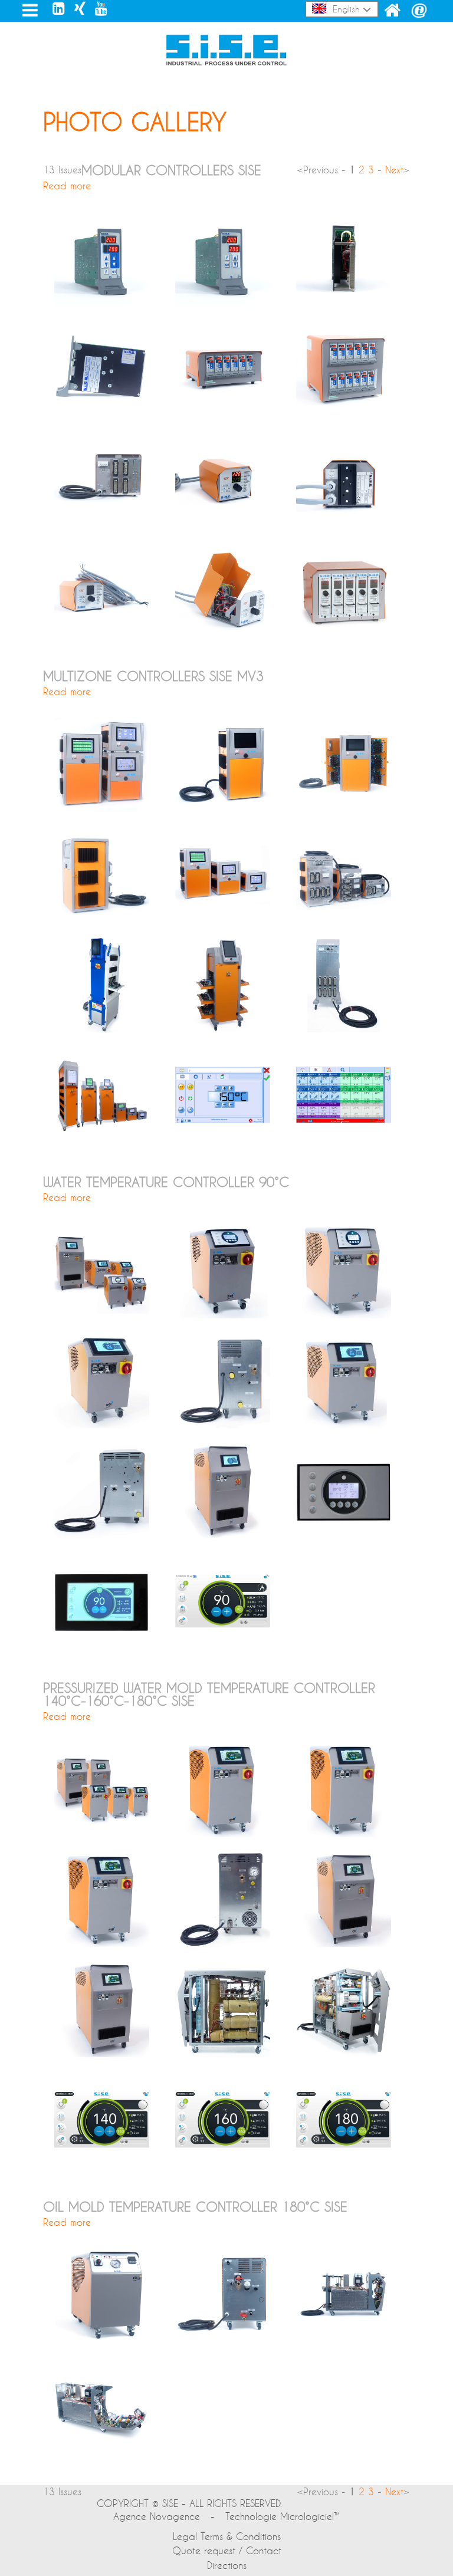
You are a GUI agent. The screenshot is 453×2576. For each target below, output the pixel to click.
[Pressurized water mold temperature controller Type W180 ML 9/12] (102, 1943)
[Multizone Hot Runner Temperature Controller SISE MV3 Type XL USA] (102, 1029)
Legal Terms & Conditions (227, 2536)
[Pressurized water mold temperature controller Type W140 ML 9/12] (223, 1833)
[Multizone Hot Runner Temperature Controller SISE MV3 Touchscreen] (223, 1139)
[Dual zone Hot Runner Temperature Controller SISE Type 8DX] (102, 303)
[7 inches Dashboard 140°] (102, 2164)
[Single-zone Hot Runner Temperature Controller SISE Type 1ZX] (223, 523)
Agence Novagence (157, 2516)
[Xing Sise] (80, 8)
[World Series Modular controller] (344, 633)
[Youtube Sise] (101, 8)
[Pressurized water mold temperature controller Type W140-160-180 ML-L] (102, 1833)
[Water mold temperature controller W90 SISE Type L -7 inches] (223, 1534)
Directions (227, 2565)
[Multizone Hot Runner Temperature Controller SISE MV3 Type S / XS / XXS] (102, 809)
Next (394, 170)
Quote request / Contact (227, 2550)
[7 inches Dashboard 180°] (344, 2164)
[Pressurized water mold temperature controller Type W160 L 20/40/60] (344, 1943)
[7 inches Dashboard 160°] (223, 2164)
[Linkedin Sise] (59, 8)
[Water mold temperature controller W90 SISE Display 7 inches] (102, 1645)
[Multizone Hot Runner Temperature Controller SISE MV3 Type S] (223, 809)
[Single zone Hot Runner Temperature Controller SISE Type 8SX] (223, 303)
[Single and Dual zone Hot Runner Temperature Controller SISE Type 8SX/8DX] (344, 303)
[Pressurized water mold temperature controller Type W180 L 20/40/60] (102, 2053)
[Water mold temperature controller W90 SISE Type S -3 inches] (223, 1315)
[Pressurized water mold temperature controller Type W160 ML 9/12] (344, 1833)
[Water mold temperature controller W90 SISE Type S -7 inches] (102, 1424)
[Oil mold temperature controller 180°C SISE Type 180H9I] (102, 2339)
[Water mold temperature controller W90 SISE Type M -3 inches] (344, 1315)
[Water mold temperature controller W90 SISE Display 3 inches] (344, 1534)
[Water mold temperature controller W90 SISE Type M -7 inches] (344, 1424)
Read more (67, 185)
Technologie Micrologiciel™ (283, 2516)
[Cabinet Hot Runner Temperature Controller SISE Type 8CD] (223, 412)
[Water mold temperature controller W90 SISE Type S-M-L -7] (102, 1315)
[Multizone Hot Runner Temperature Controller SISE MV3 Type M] (223, 1029)
